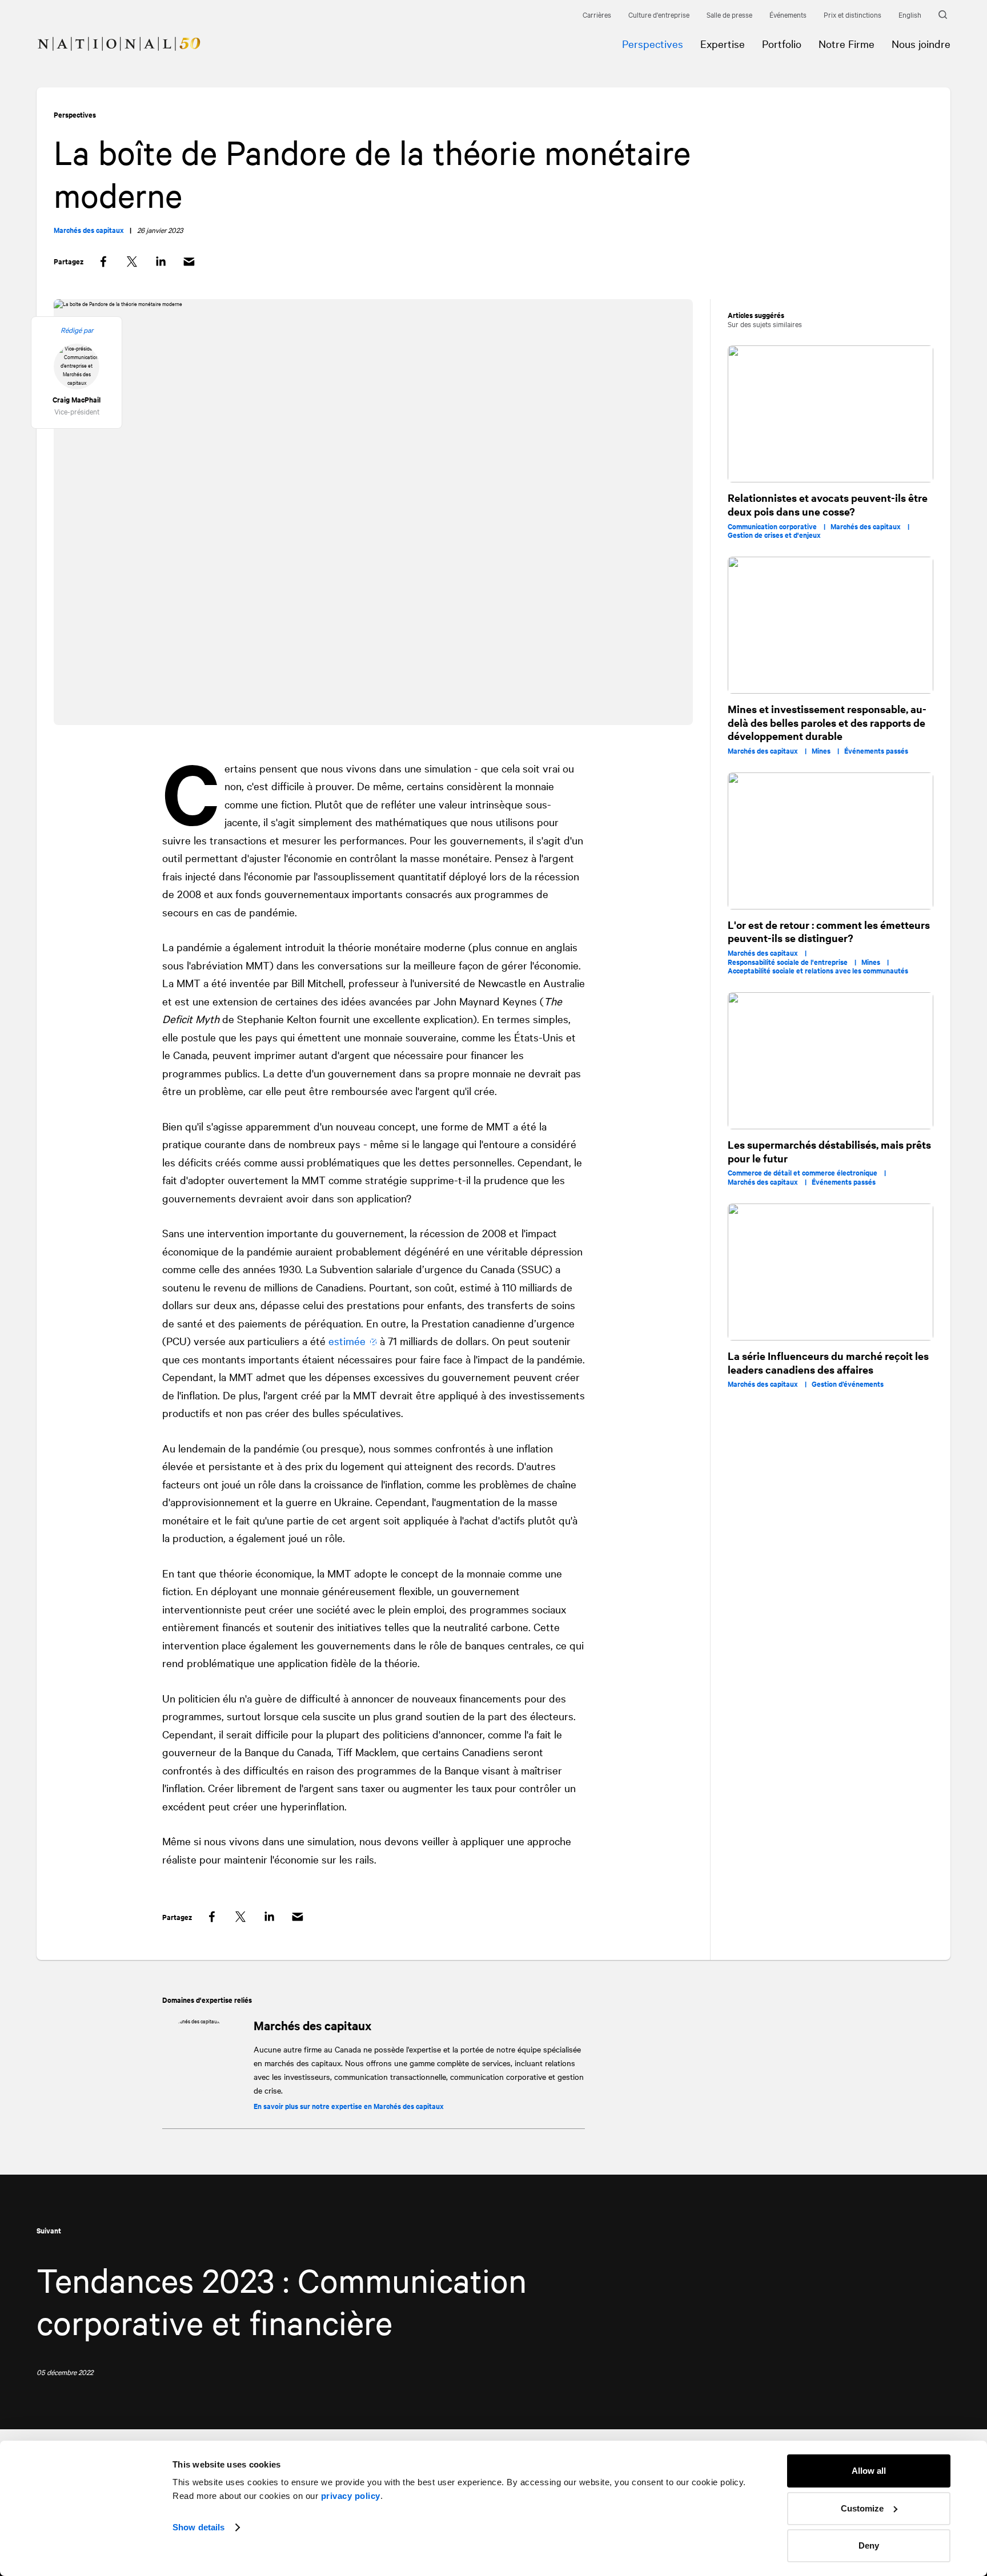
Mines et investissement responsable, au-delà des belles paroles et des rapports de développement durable (827, 722)
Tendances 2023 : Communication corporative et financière (282, 2300)
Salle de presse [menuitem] (729, 14)
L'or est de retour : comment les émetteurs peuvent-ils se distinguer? (829, 931)
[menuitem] (110, 35)
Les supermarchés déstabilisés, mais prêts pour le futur (829, 1151)
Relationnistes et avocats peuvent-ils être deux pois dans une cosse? (828, 504)
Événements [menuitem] (788, 14)
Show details (198, 2527)
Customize (862, 2508)
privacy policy (351, 2496)
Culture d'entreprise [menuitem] (659, 14)
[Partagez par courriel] (189, 262)
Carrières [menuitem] (597, 14)
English (910, 14)
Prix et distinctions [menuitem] (852, 14)
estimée (347, 1341)
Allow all (869, 2471)
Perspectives (75, 114)
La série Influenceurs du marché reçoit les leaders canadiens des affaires (828, 1363)
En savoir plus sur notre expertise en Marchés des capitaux (349, 2106)
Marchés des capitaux (312, 2025)
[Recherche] (944, 15)
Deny (869, 2545)
